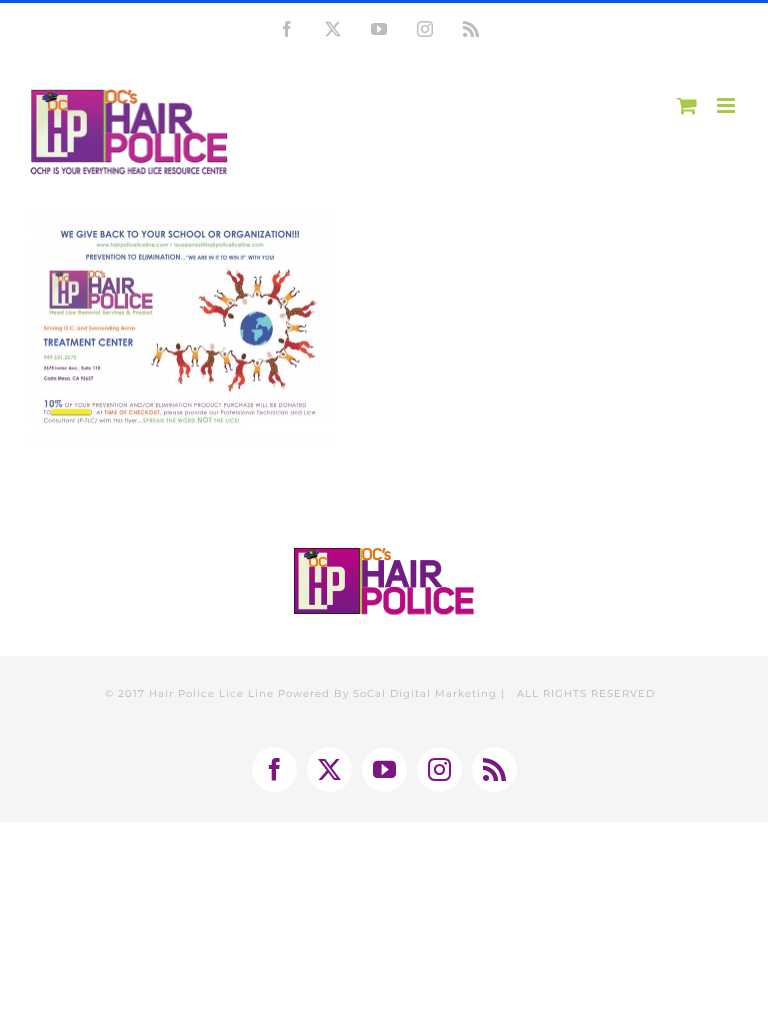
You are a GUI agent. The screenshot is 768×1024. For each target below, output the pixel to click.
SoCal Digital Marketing (425, 693)
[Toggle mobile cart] (687, 105)
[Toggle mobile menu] (727, 105)
